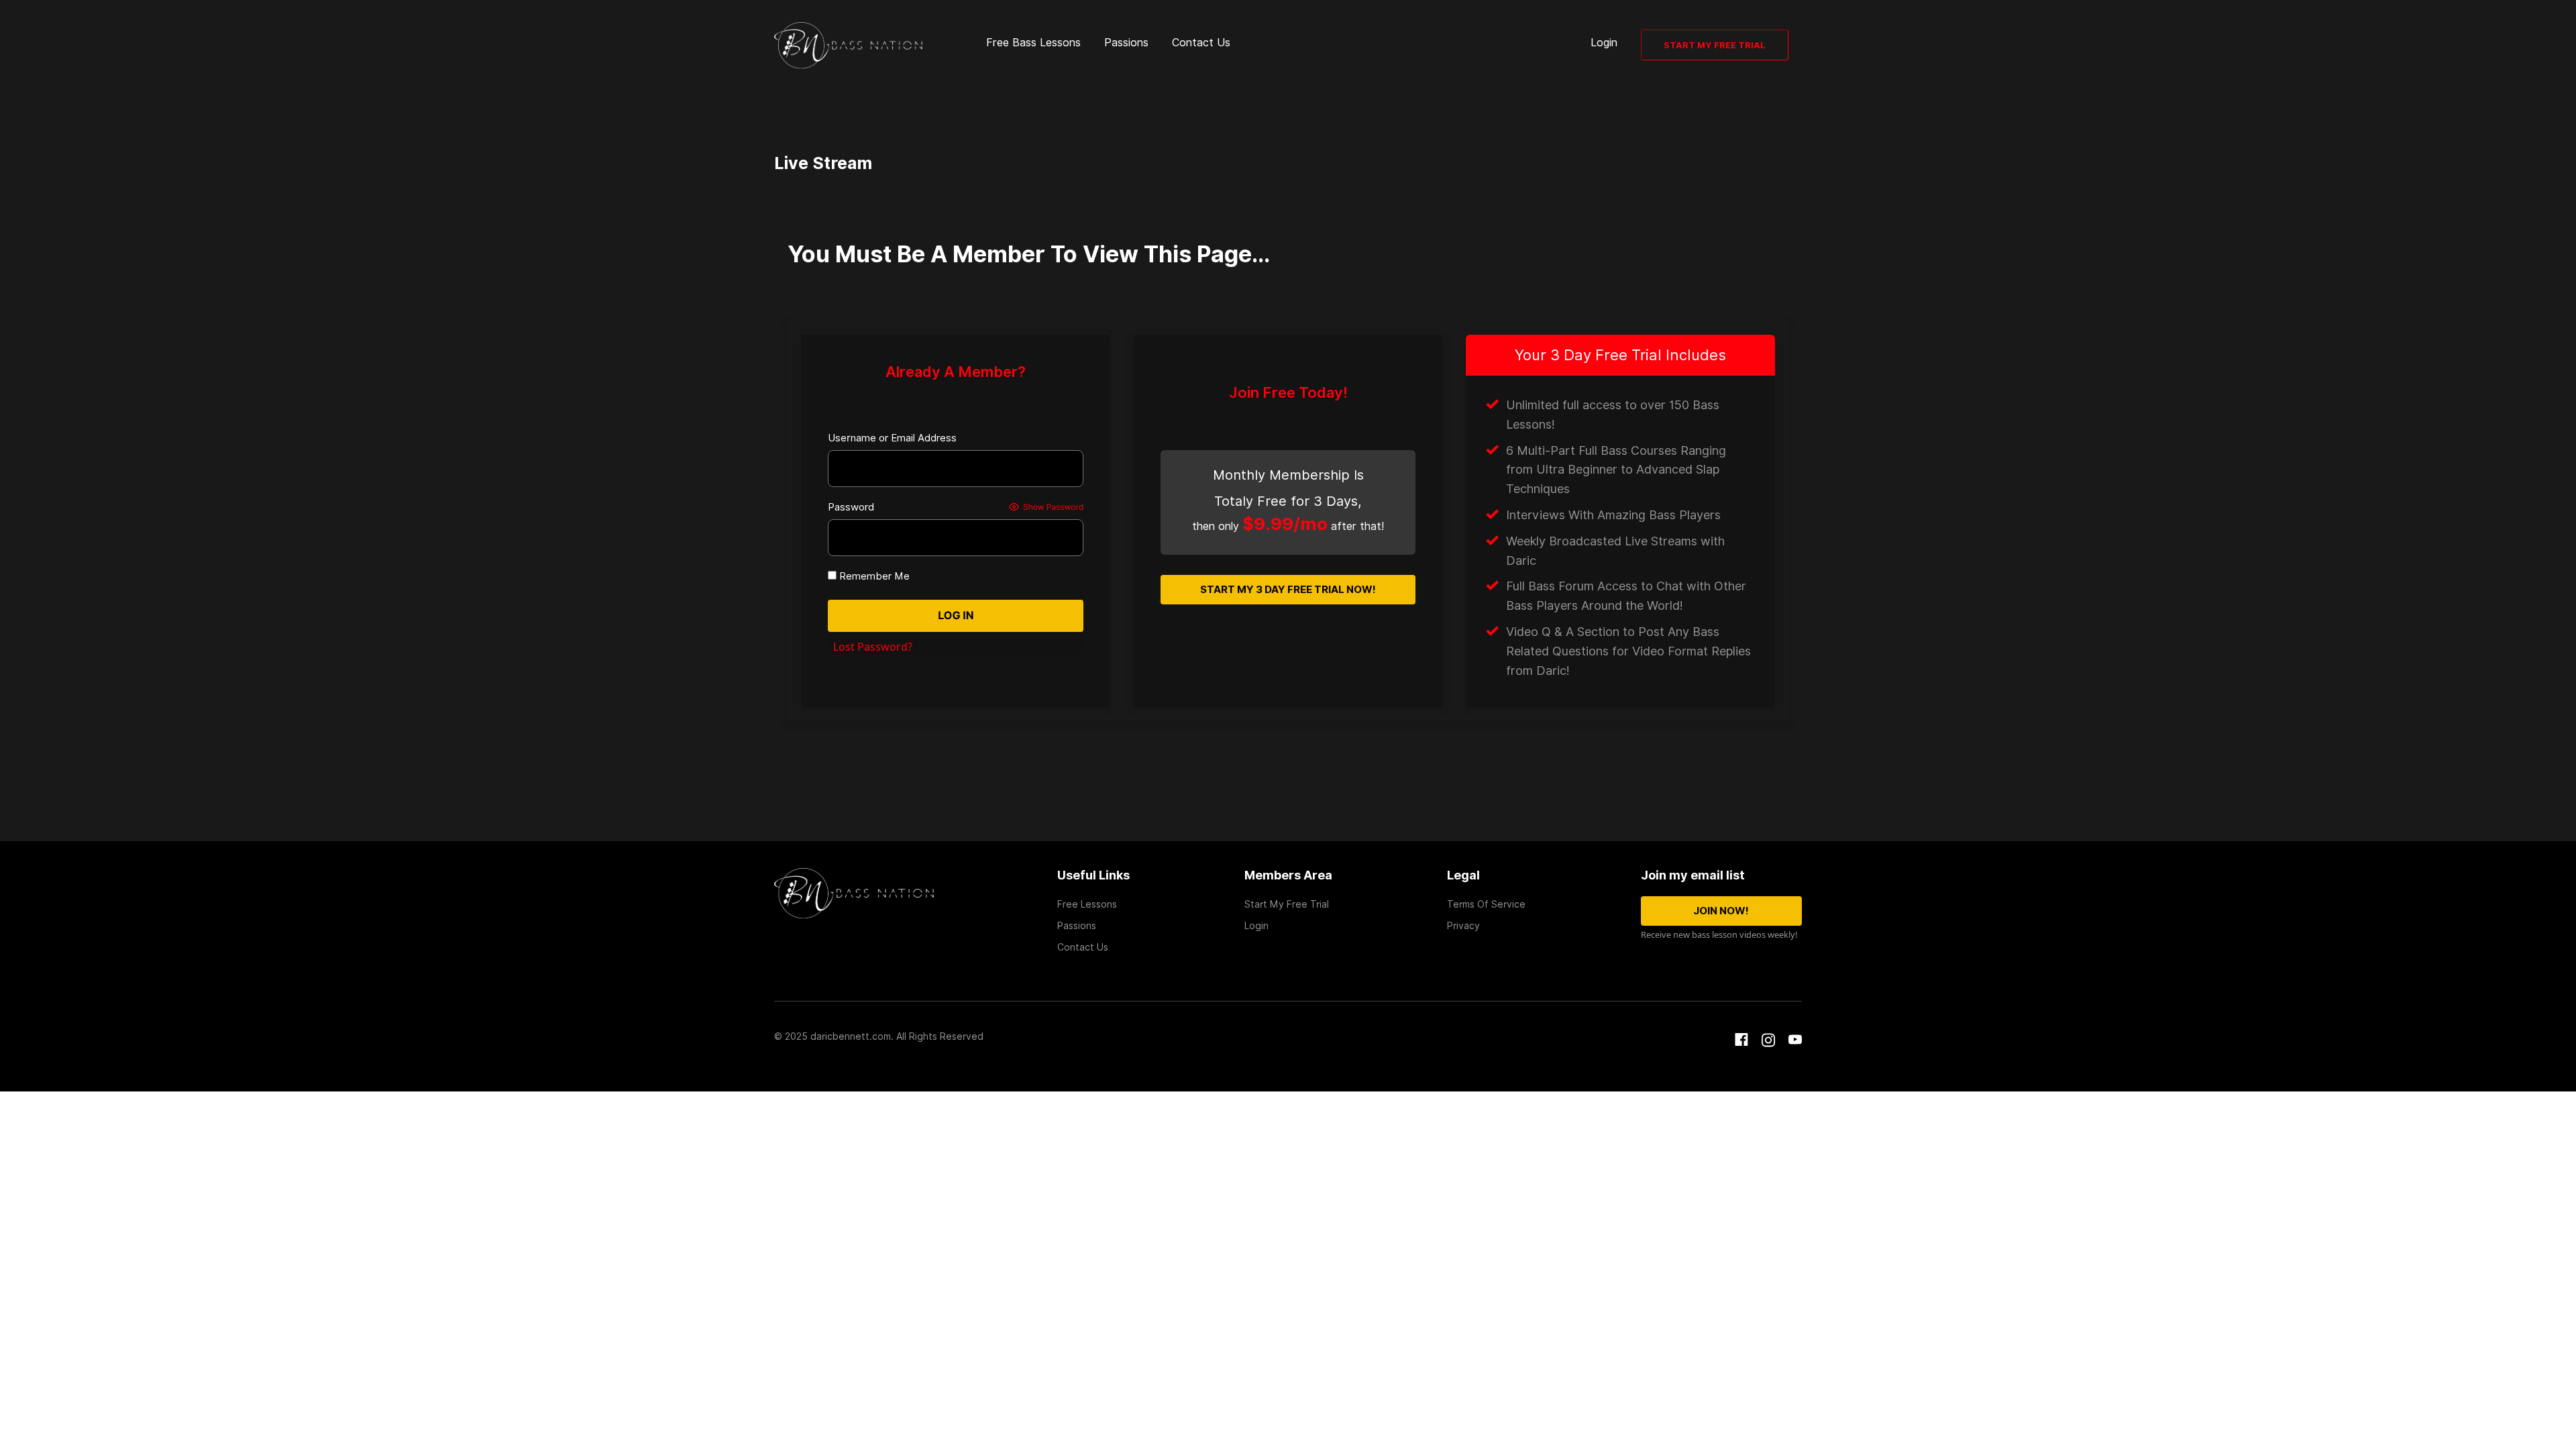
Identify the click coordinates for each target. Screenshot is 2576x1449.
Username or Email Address (892, 438)
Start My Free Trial (1715, 45)
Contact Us (1201, 43)
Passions (1126, 43)
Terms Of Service (1486, 904)
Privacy (1463, 926)
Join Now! (1721, 911)
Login (1604, 43)
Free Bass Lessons (1033, 43)
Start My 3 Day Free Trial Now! (1288, 590)
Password (851, 507)
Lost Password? (873, 647)
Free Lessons (1087, 904)
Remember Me (873, 576)
